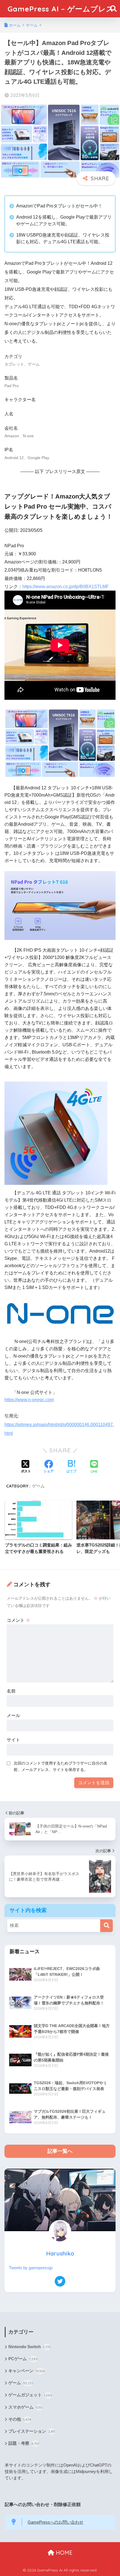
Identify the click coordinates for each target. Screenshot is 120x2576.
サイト (13, 1740)
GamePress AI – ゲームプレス (61, 9)
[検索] (106, 1926)
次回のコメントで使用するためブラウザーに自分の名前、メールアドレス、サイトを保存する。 (61, 1766)
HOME (63, 2553)
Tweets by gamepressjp (31, 2268)
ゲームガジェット (30, 2395)
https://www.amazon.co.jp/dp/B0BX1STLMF (66, 587)
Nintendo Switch (30, 2347)
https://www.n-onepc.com (29, 1400)
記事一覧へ (60, 2151)
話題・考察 (24, 2443)
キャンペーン (27, 2371)
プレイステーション (32, 2431)
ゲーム (38, 1486)
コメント (18, 1620)
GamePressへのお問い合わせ (56, 2522)
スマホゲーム (26, 2407)
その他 (20, 2419)
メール (13, 1715)
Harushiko (60, 2253)
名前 (11, 1691)
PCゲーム (23, 2359)
